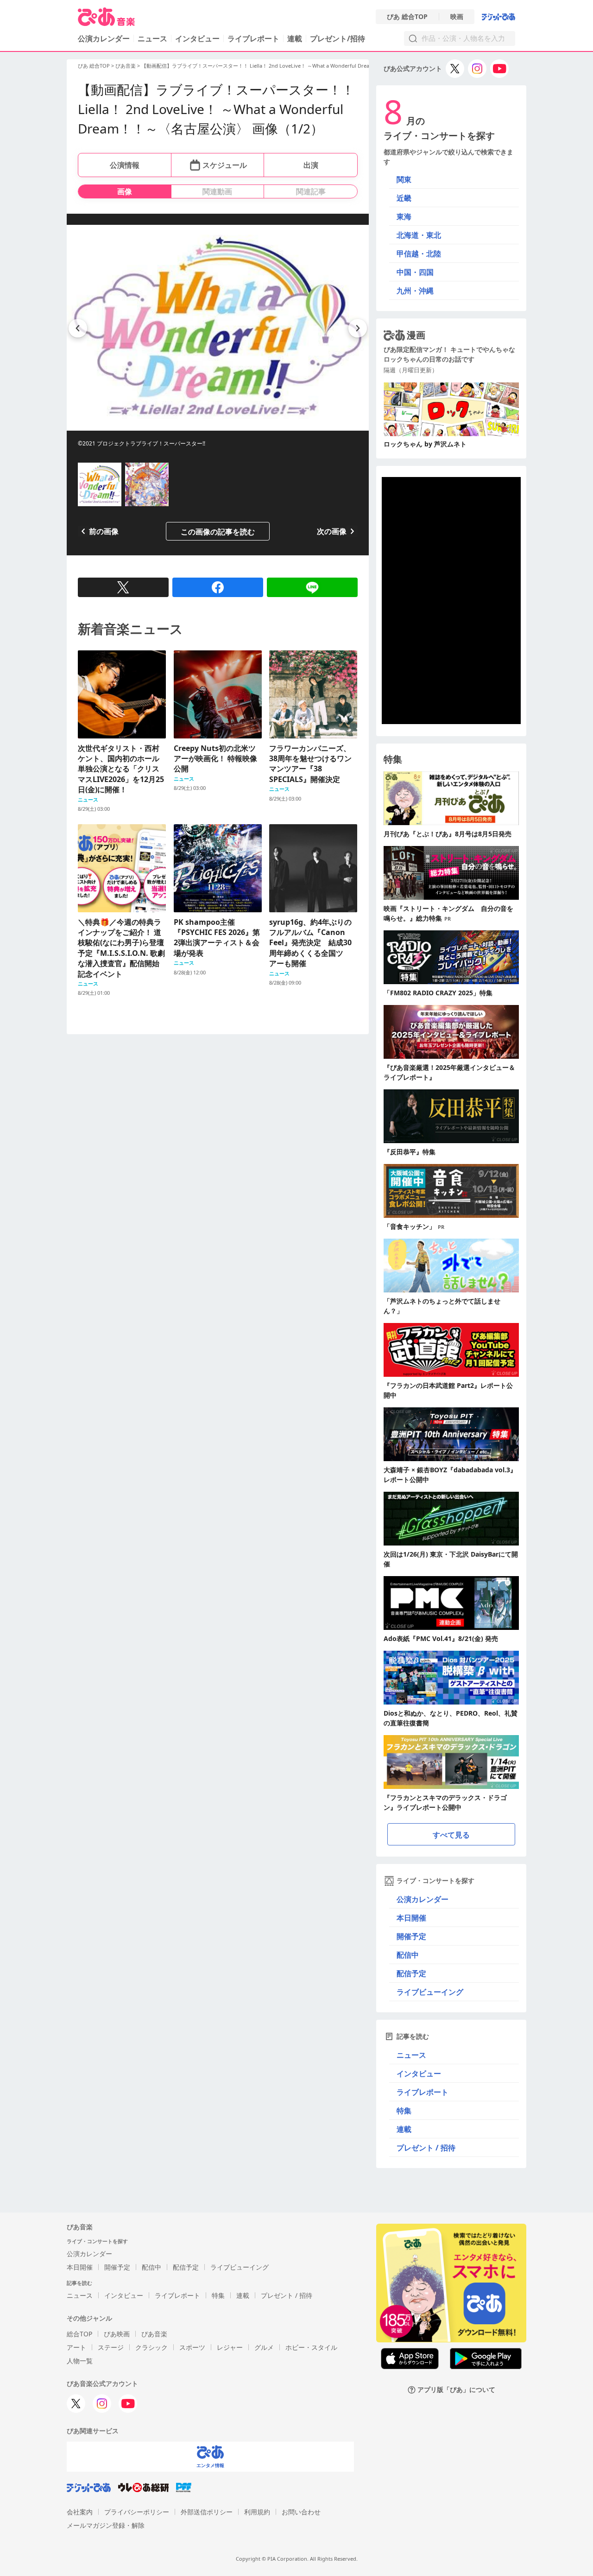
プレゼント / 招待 (426, 2148)
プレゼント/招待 (338, 38)
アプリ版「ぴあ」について (456, 2390)
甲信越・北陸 (419, 254)
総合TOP (79, 2334)
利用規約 (257, 2512)
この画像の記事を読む (218, 532)
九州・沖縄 (415, 291)
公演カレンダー (423, 1899)
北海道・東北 (419, 235)
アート (76, 2347)
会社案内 (80, 2512)
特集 (404, 2111)
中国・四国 (415, 272)
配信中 (408, 1955)
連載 (295, 38)
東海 (404, 216)
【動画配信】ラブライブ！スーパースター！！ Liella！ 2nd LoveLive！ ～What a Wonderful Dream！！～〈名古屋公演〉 (283, 66)
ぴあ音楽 (126, 66)
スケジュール (225, 165)
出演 (311, 165)
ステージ (111, 2347)
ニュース (152, 38)
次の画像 (332, 531)
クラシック (151, 2347)
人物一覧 (80, 2361)
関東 (404, 179)
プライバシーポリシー (137, 2512)
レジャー (230, 2347)
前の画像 (104, 531)
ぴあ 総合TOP (407, 17)
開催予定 (411, 1936)
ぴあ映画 (117, 2334)
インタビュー (197, 38)
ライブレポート (253, 38)
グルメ (264, 2347)
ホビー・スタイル (311, 2347)
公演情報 (125, 165)
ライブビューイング (430, 1992)
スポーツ (192, 2347)
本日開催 (411, 1918)
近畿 (404, 198)
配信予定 (411, 1973)
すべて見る (451, 1835)
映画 (457, 17)
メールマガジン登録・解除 (106, 2525)
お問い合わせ (301, 2512)
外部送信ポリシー (207, 2512)
